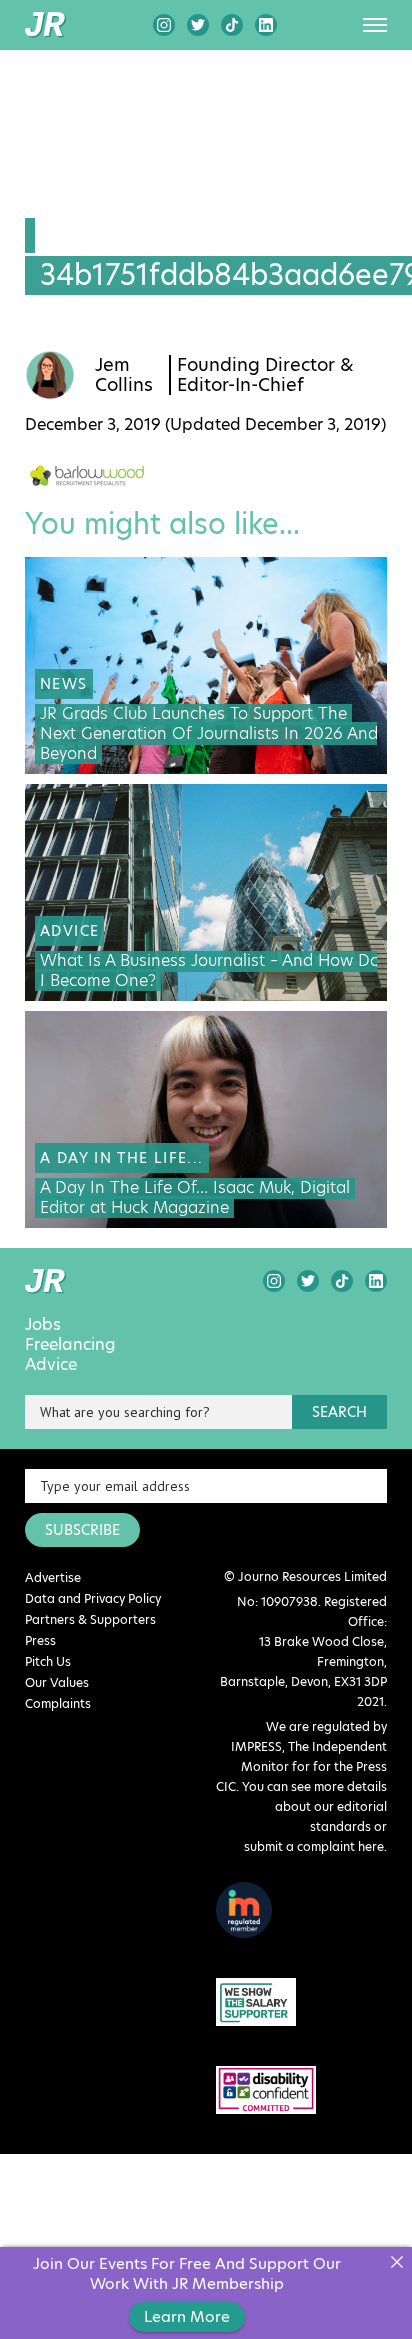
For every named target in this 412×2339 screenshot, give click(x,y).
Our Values (57, 1682)
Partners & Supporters (90, 1619)
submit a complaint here (314, 1846)
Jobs (43, 1325)
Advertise (53, 1577)
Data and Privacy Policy (93, 1598)
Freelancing (70, 1345)
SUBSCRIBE (82, 1530)
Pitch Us (48, 1661)
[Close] (396, 2262)
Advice (51, 1365)
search (339, 1412)
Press (40, 1640)
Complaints (58, 1703)
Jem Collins (124, 375)
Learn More (187, 2316)
